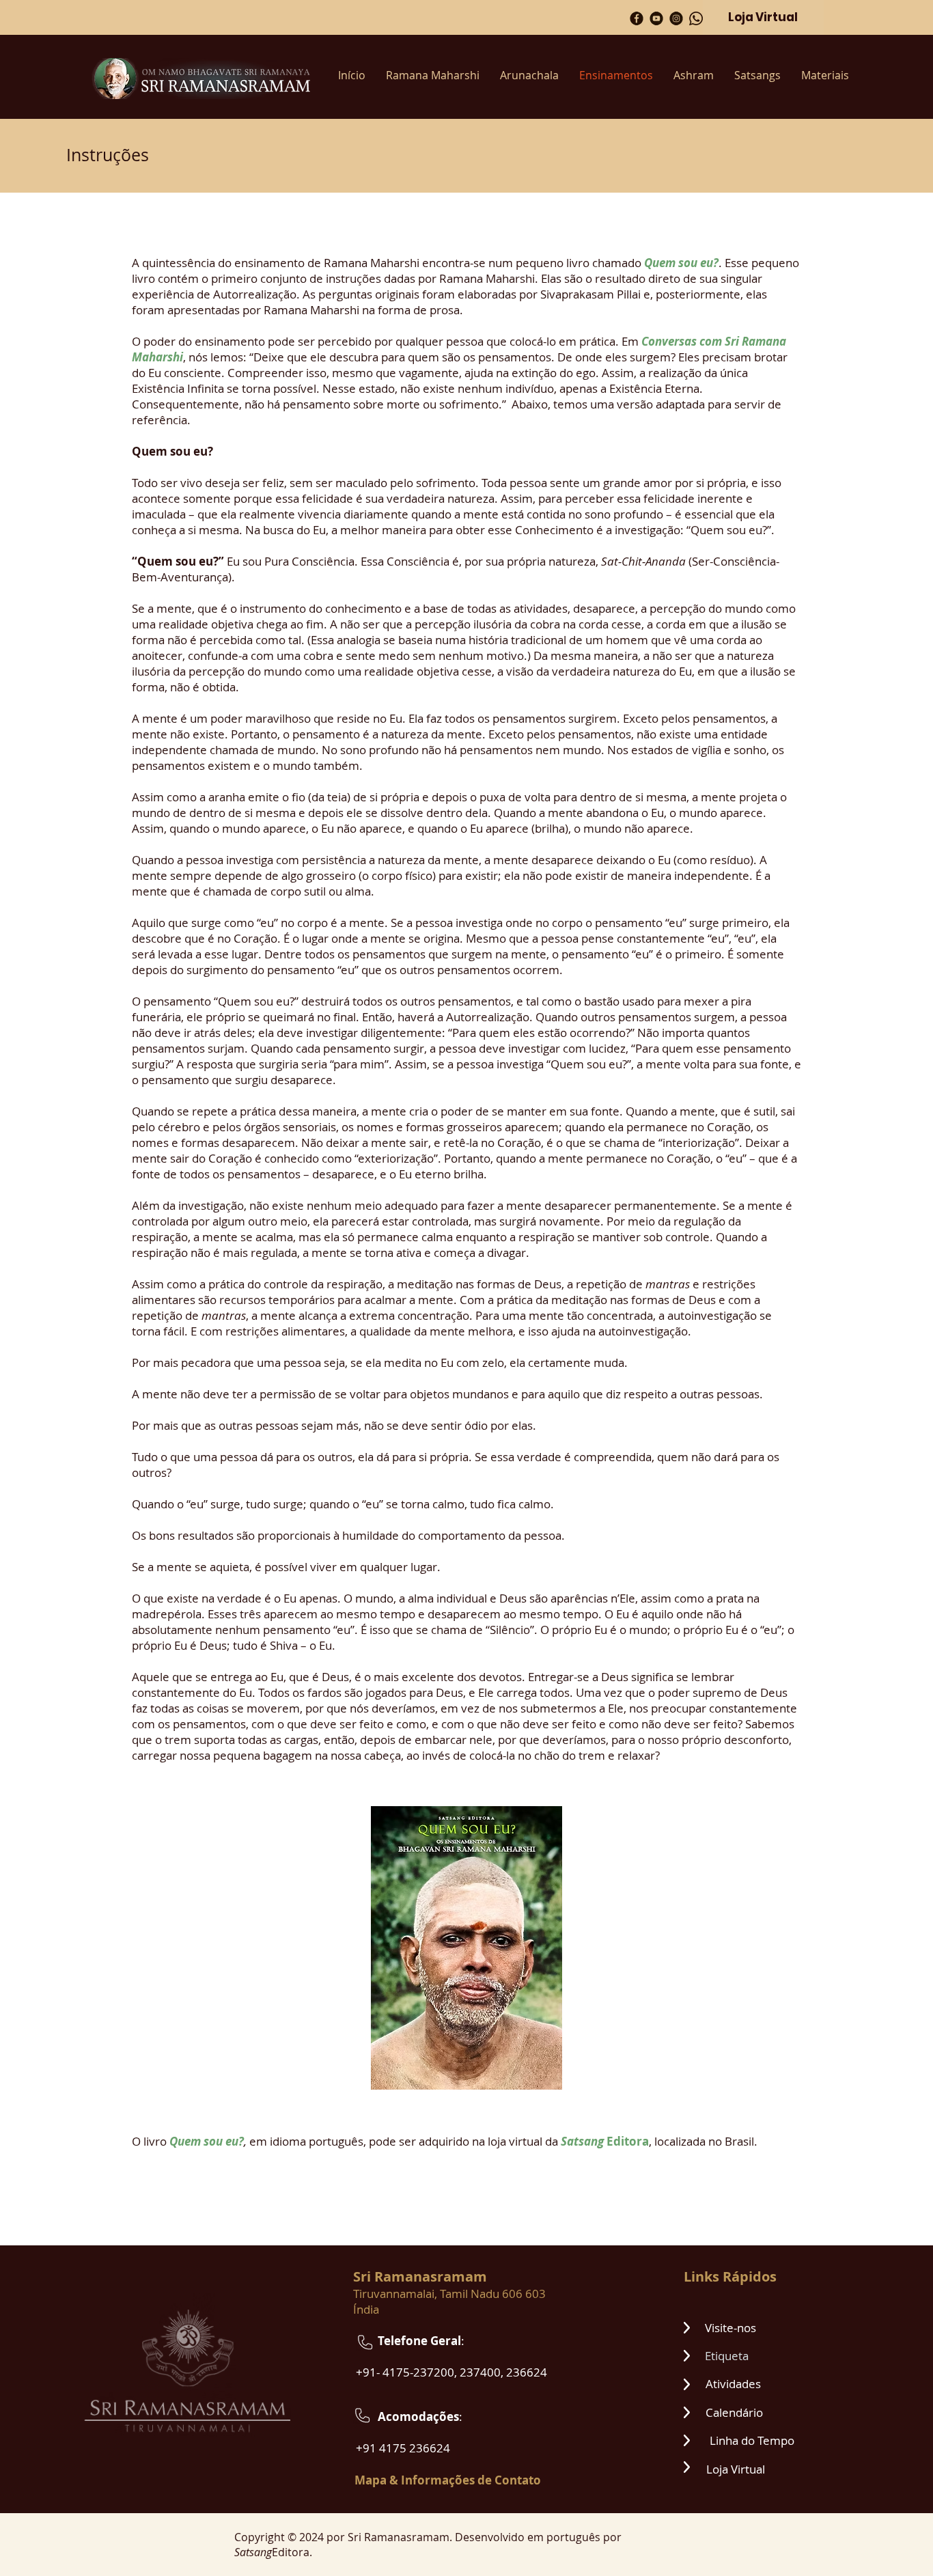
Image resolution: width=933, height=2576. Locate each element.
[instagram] (676, 18)
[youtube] (656, 18)
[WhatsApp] (696, 18)
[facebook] (637, 18)
